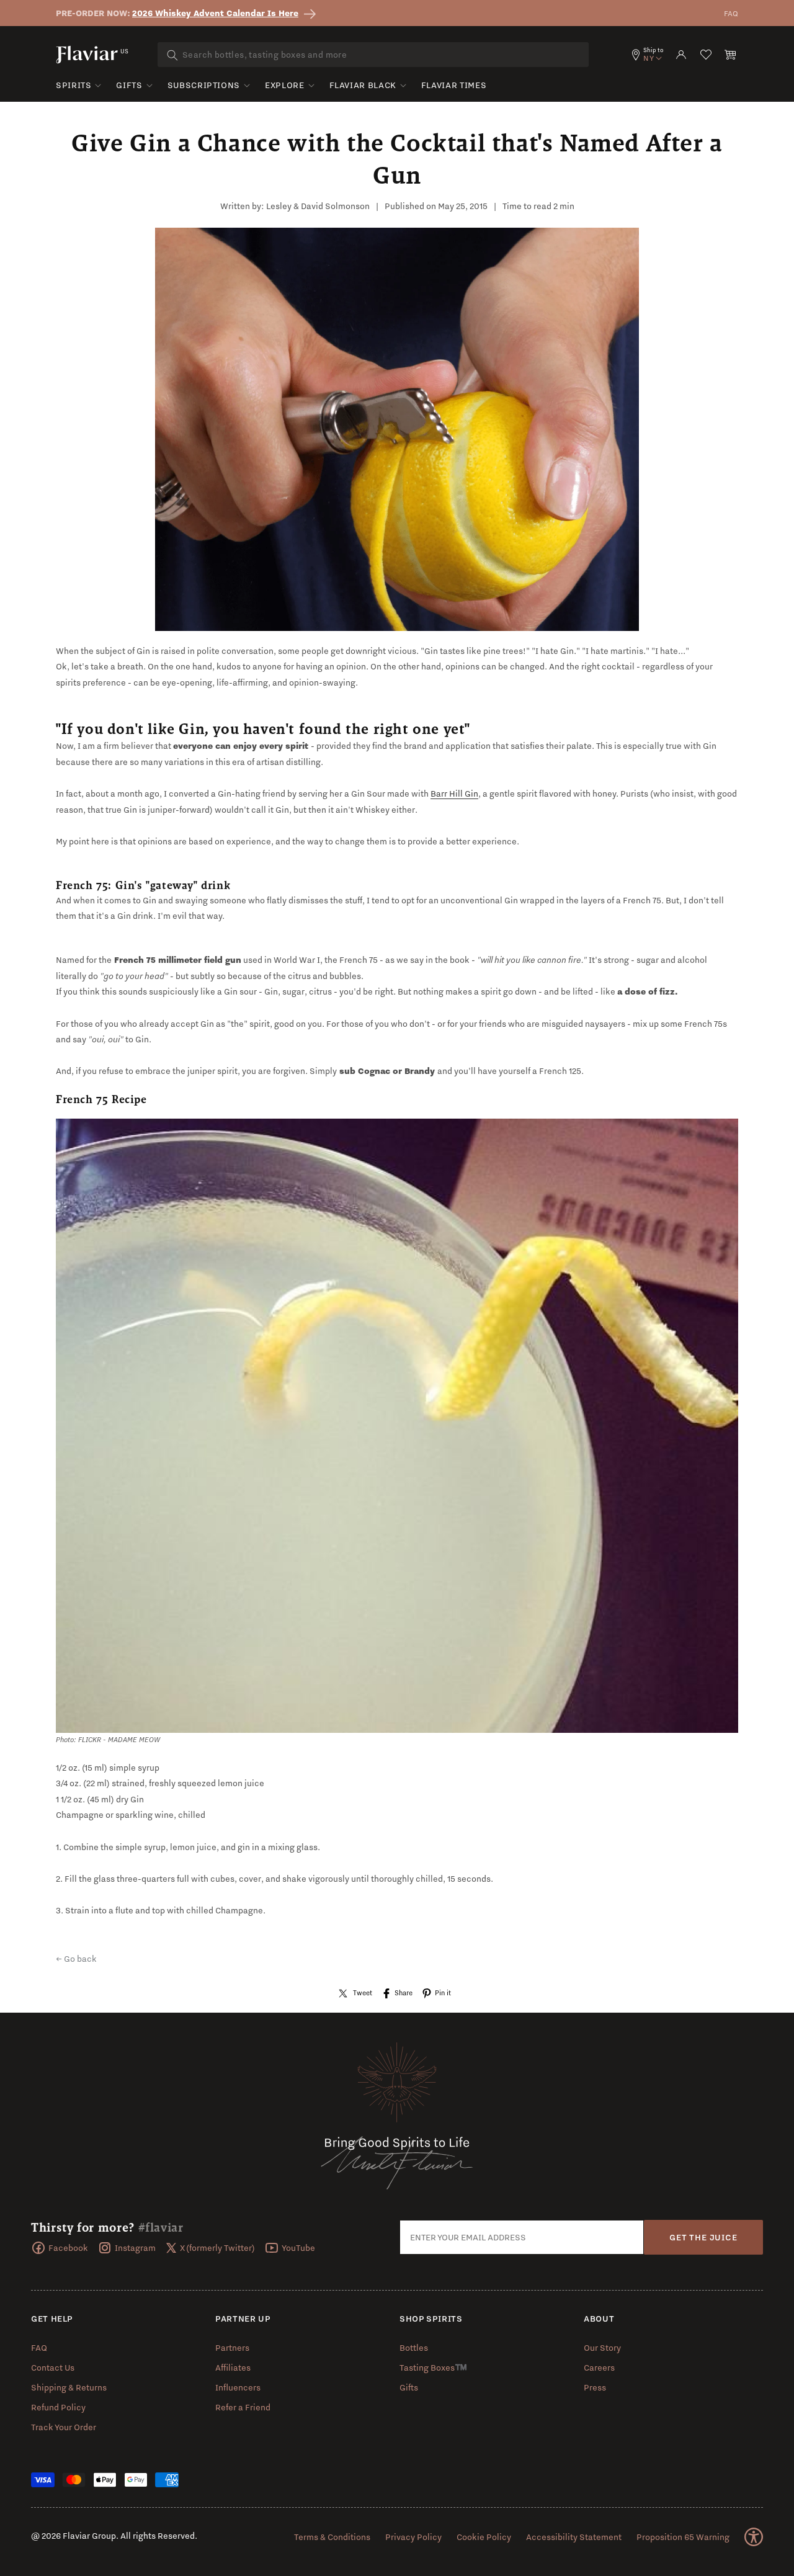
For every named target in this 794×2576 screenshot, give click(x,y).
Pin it (443, 1993)
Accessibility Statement (574, 2537)
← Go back (76, 1959)
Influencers (238, 2387)
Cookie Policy (484, 2537)
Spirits (74, 85)
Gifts (129, 85)
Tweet (363, 1993)
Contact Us (53, 2368)
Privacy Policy (413, 2537)
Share (404, 1993)
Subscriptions (204, 85)
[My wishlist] (706, 55)
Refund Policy (58, 2407)
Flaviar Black (363, 85)
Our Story (602, 2348)
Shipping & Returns (69, 2387)
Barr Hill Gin (454, 794)
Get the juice (703, 2237)
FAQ (731, 13)
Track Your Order (64, 2427)
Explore (284, 85)
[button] (731, 55)
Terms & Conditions (332, 2537)
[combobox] (373, 55)
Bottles (414, 2348)
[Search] (172, 55)
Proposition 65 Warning (683, 2537)
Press (595, 2387)
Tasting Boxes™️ (433, 2368)
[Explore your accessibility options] (754, 2537)
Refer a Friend (243, 2407)
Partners (232, 2348)
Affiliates (233, 2368)
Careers (599, 2368)
